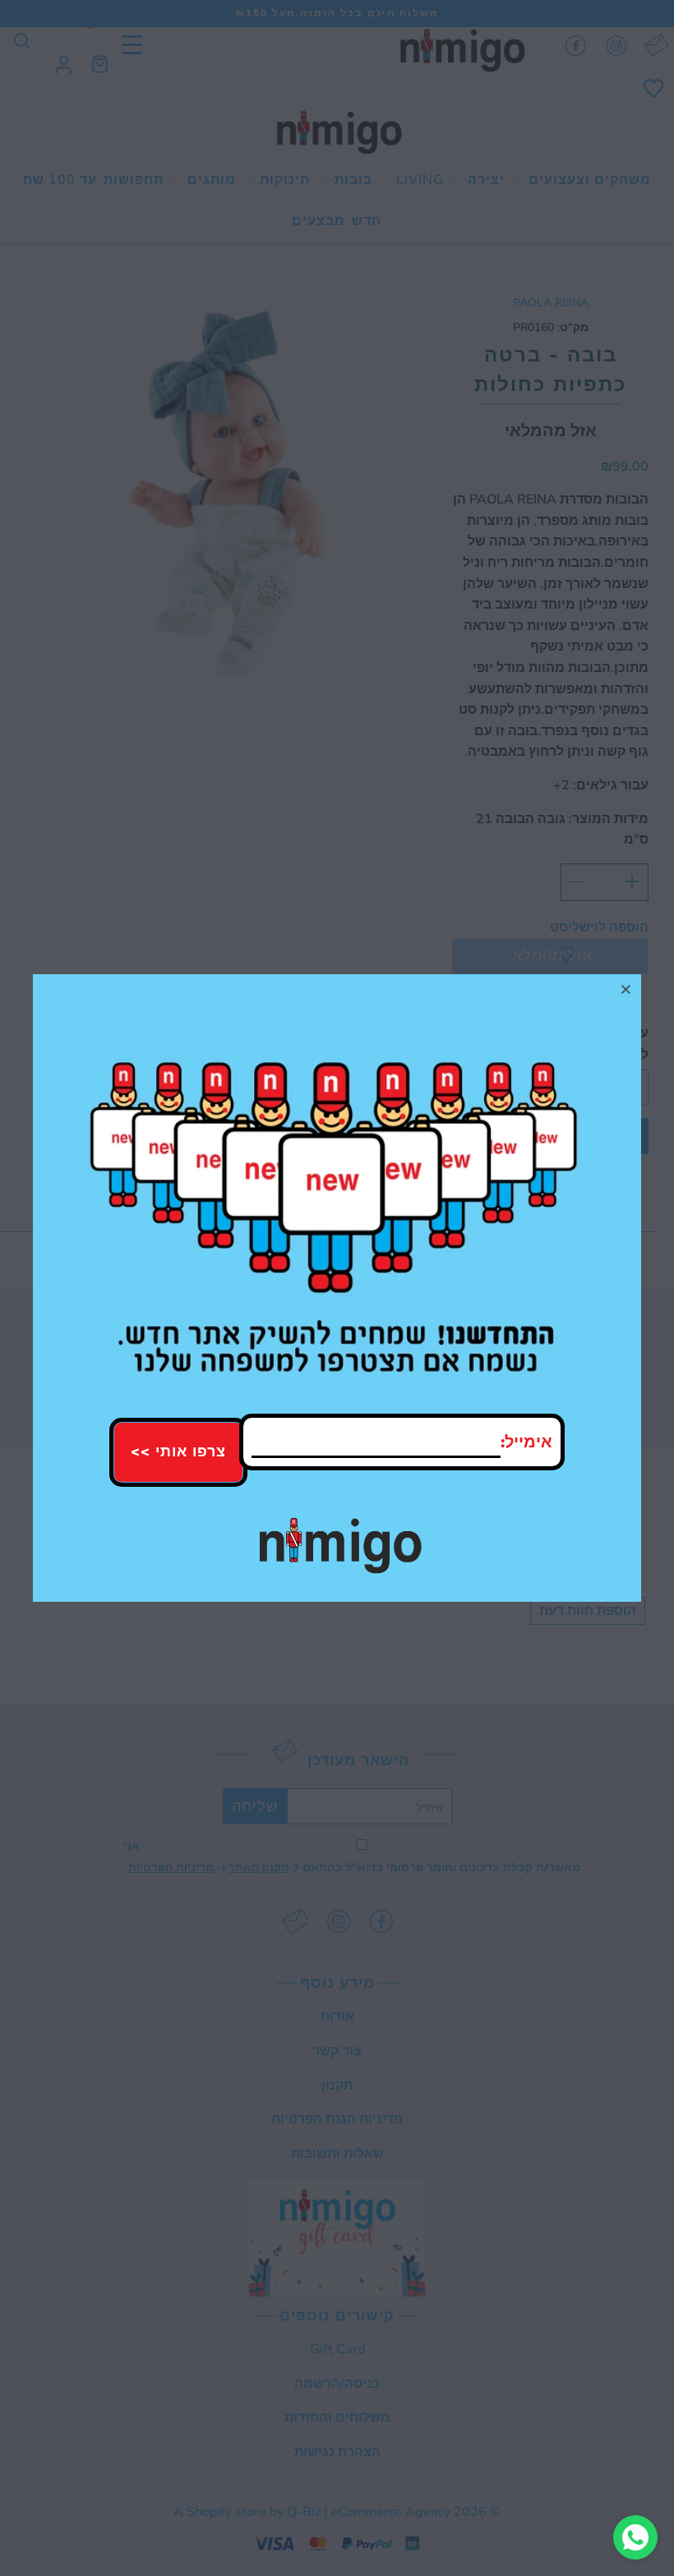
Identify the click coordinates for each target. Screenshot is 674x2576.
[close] (626, 989)
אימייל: (526, 1442)
